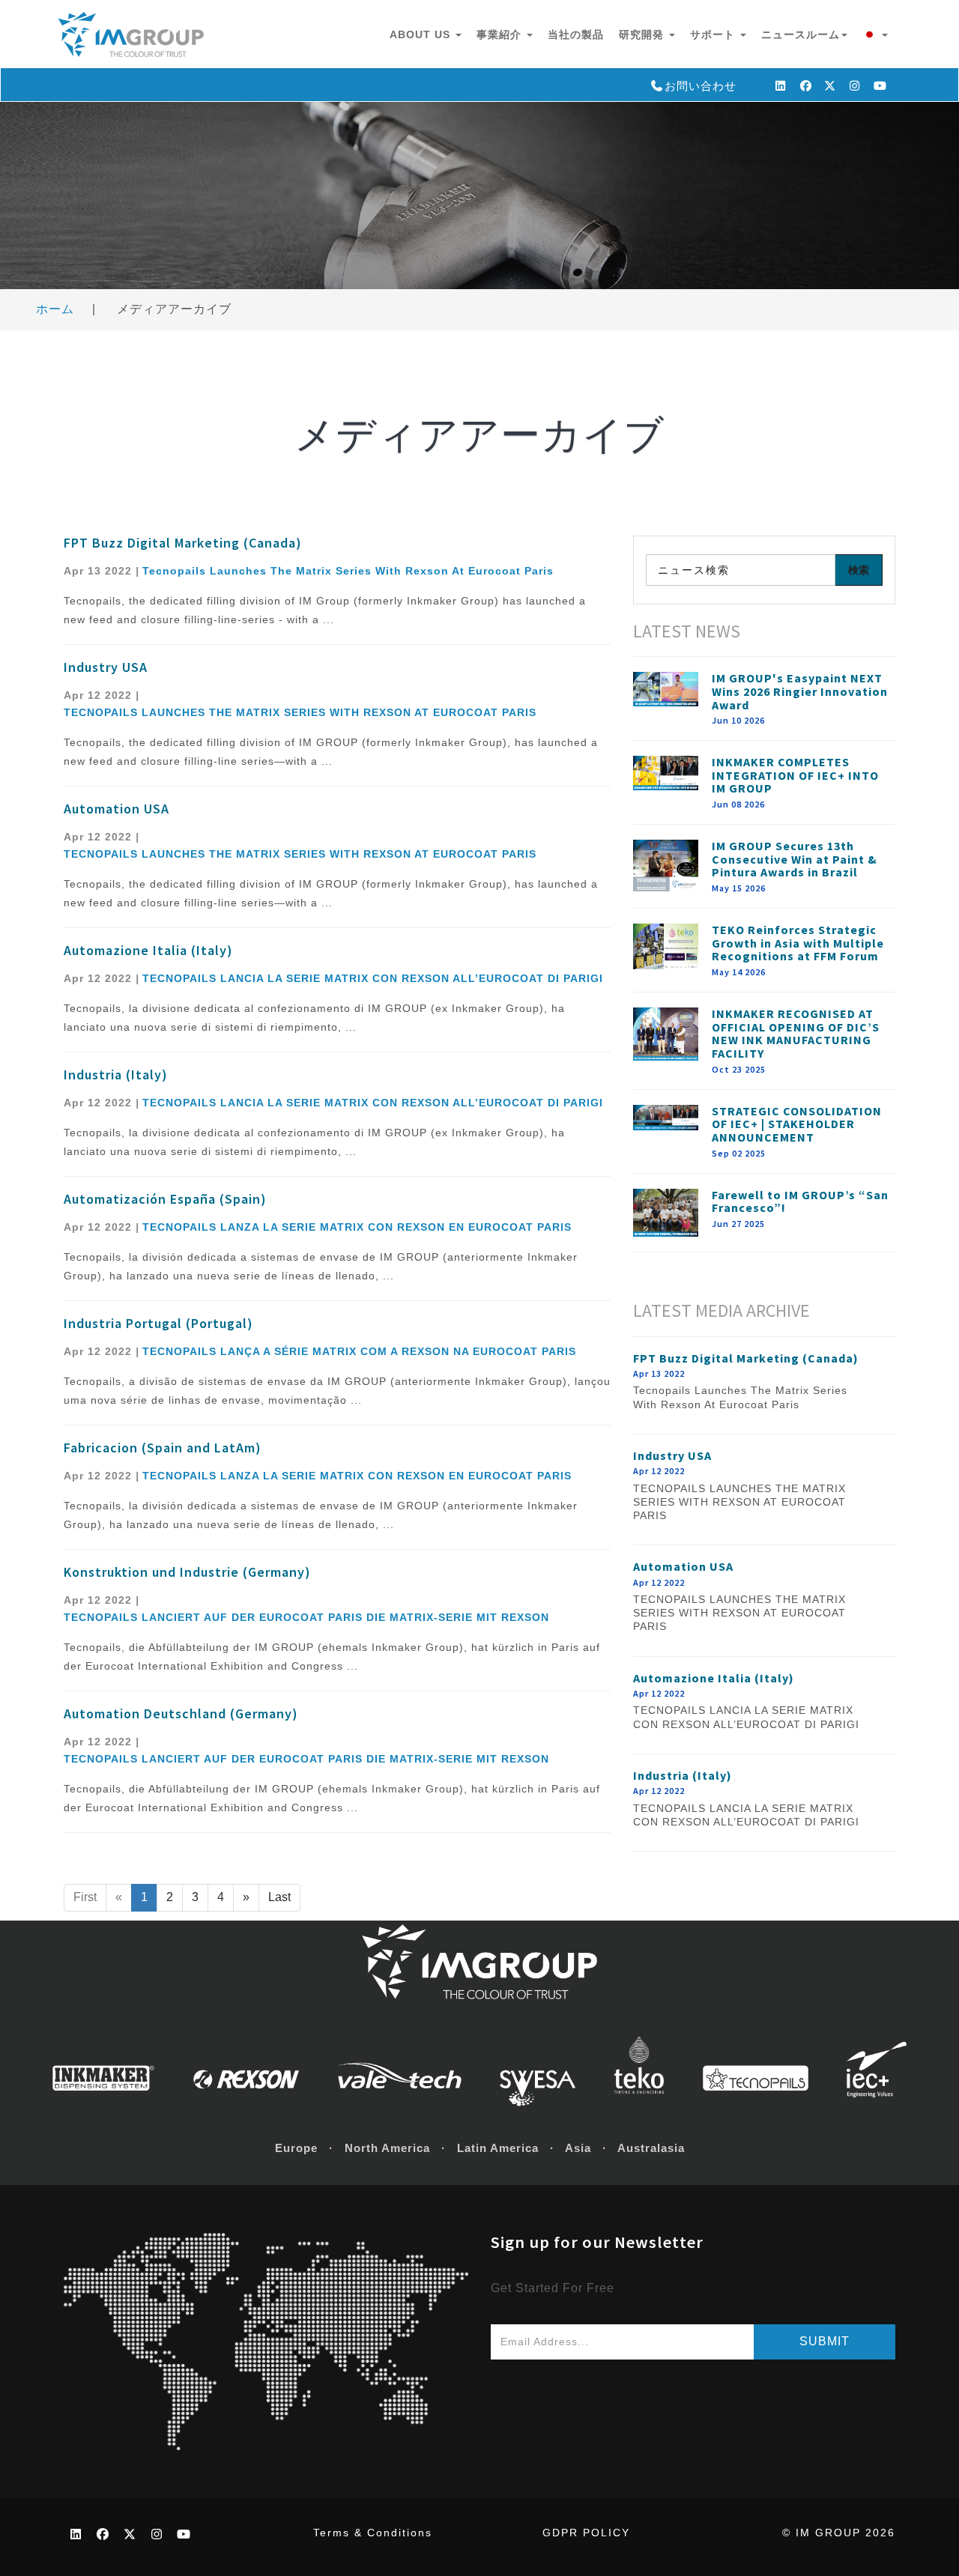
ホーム (55, 309)
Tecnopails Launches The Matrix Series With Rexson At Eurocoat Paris (348, 571)
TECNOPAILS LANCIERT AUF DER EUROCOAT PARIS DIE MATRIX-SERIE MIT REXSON (306, 1617)
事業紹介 (501, 34)
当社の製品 (576, 34)
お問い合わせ (701, 86)
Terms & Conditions (373, 2533)
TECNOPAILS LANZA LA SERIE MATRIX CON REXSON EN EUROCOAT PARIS (357, 1227)
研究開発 (643, 34)
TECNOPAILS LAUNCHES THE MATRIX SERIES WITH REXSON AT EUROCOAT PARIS (300, 712)
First (85, 1897)
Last (279, 1897)
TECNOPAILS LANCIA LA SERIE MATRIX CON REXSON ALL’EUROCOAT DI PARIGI (373, 978)
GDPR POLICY (586, 2533)
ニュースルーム (801, 34)
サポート (714, 34)
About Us (422, 34)
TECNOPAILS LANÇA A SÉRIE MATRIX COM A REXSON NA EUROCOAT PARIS (359, 1351)
